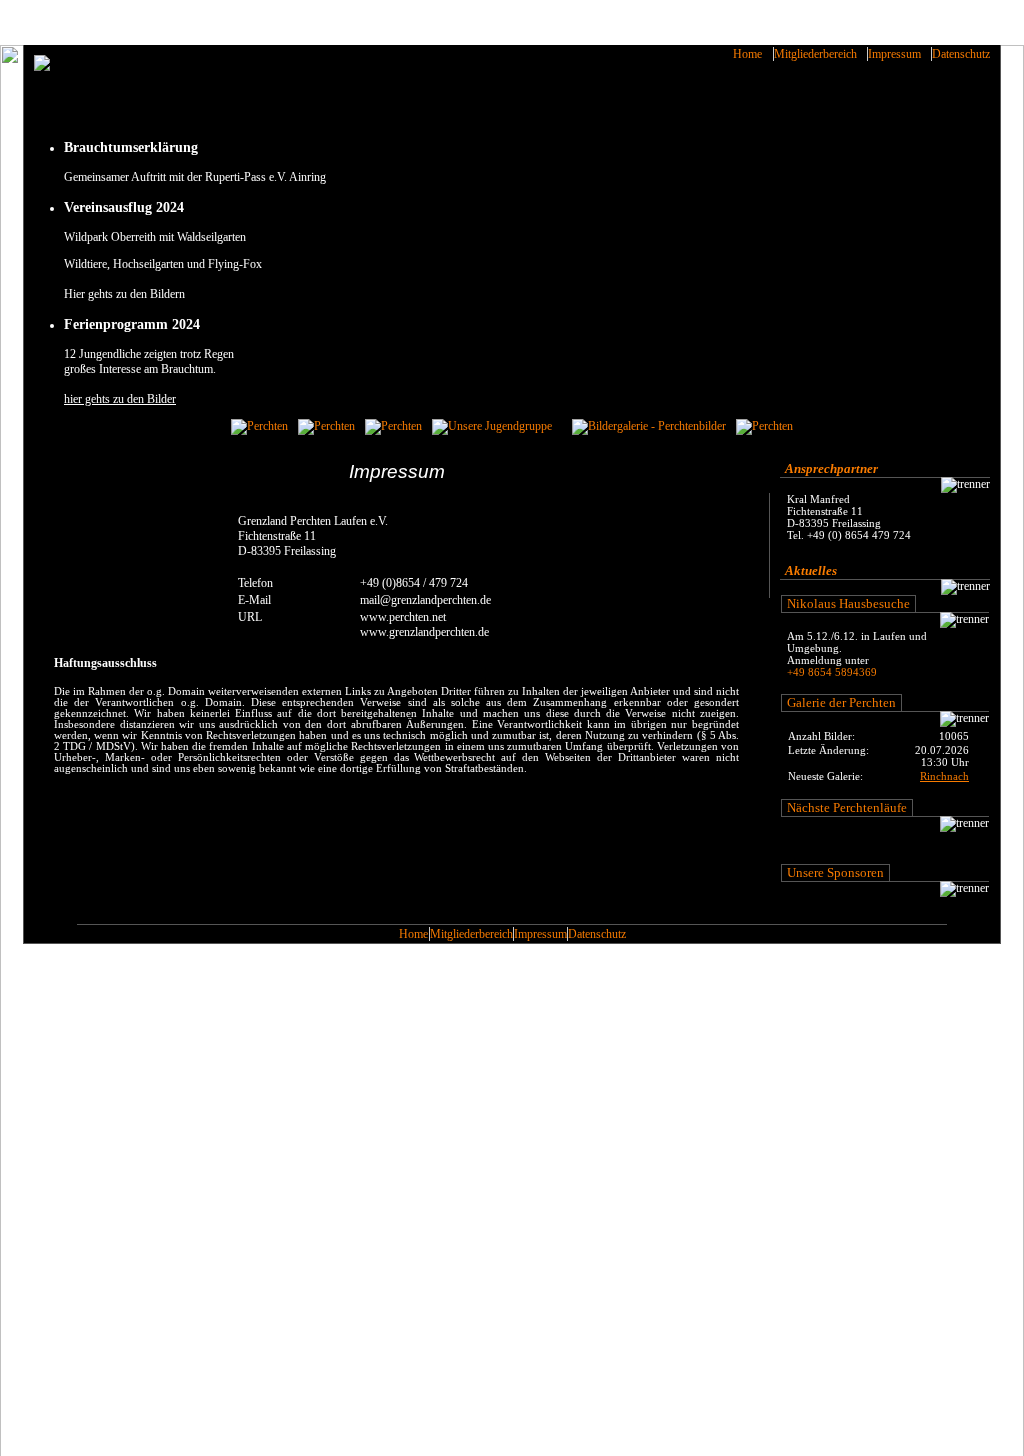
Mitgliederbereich (815, 54)
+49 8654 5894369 (832, 672)
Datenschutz (961, 54)
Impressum (894, 54)
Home (747, 54)
